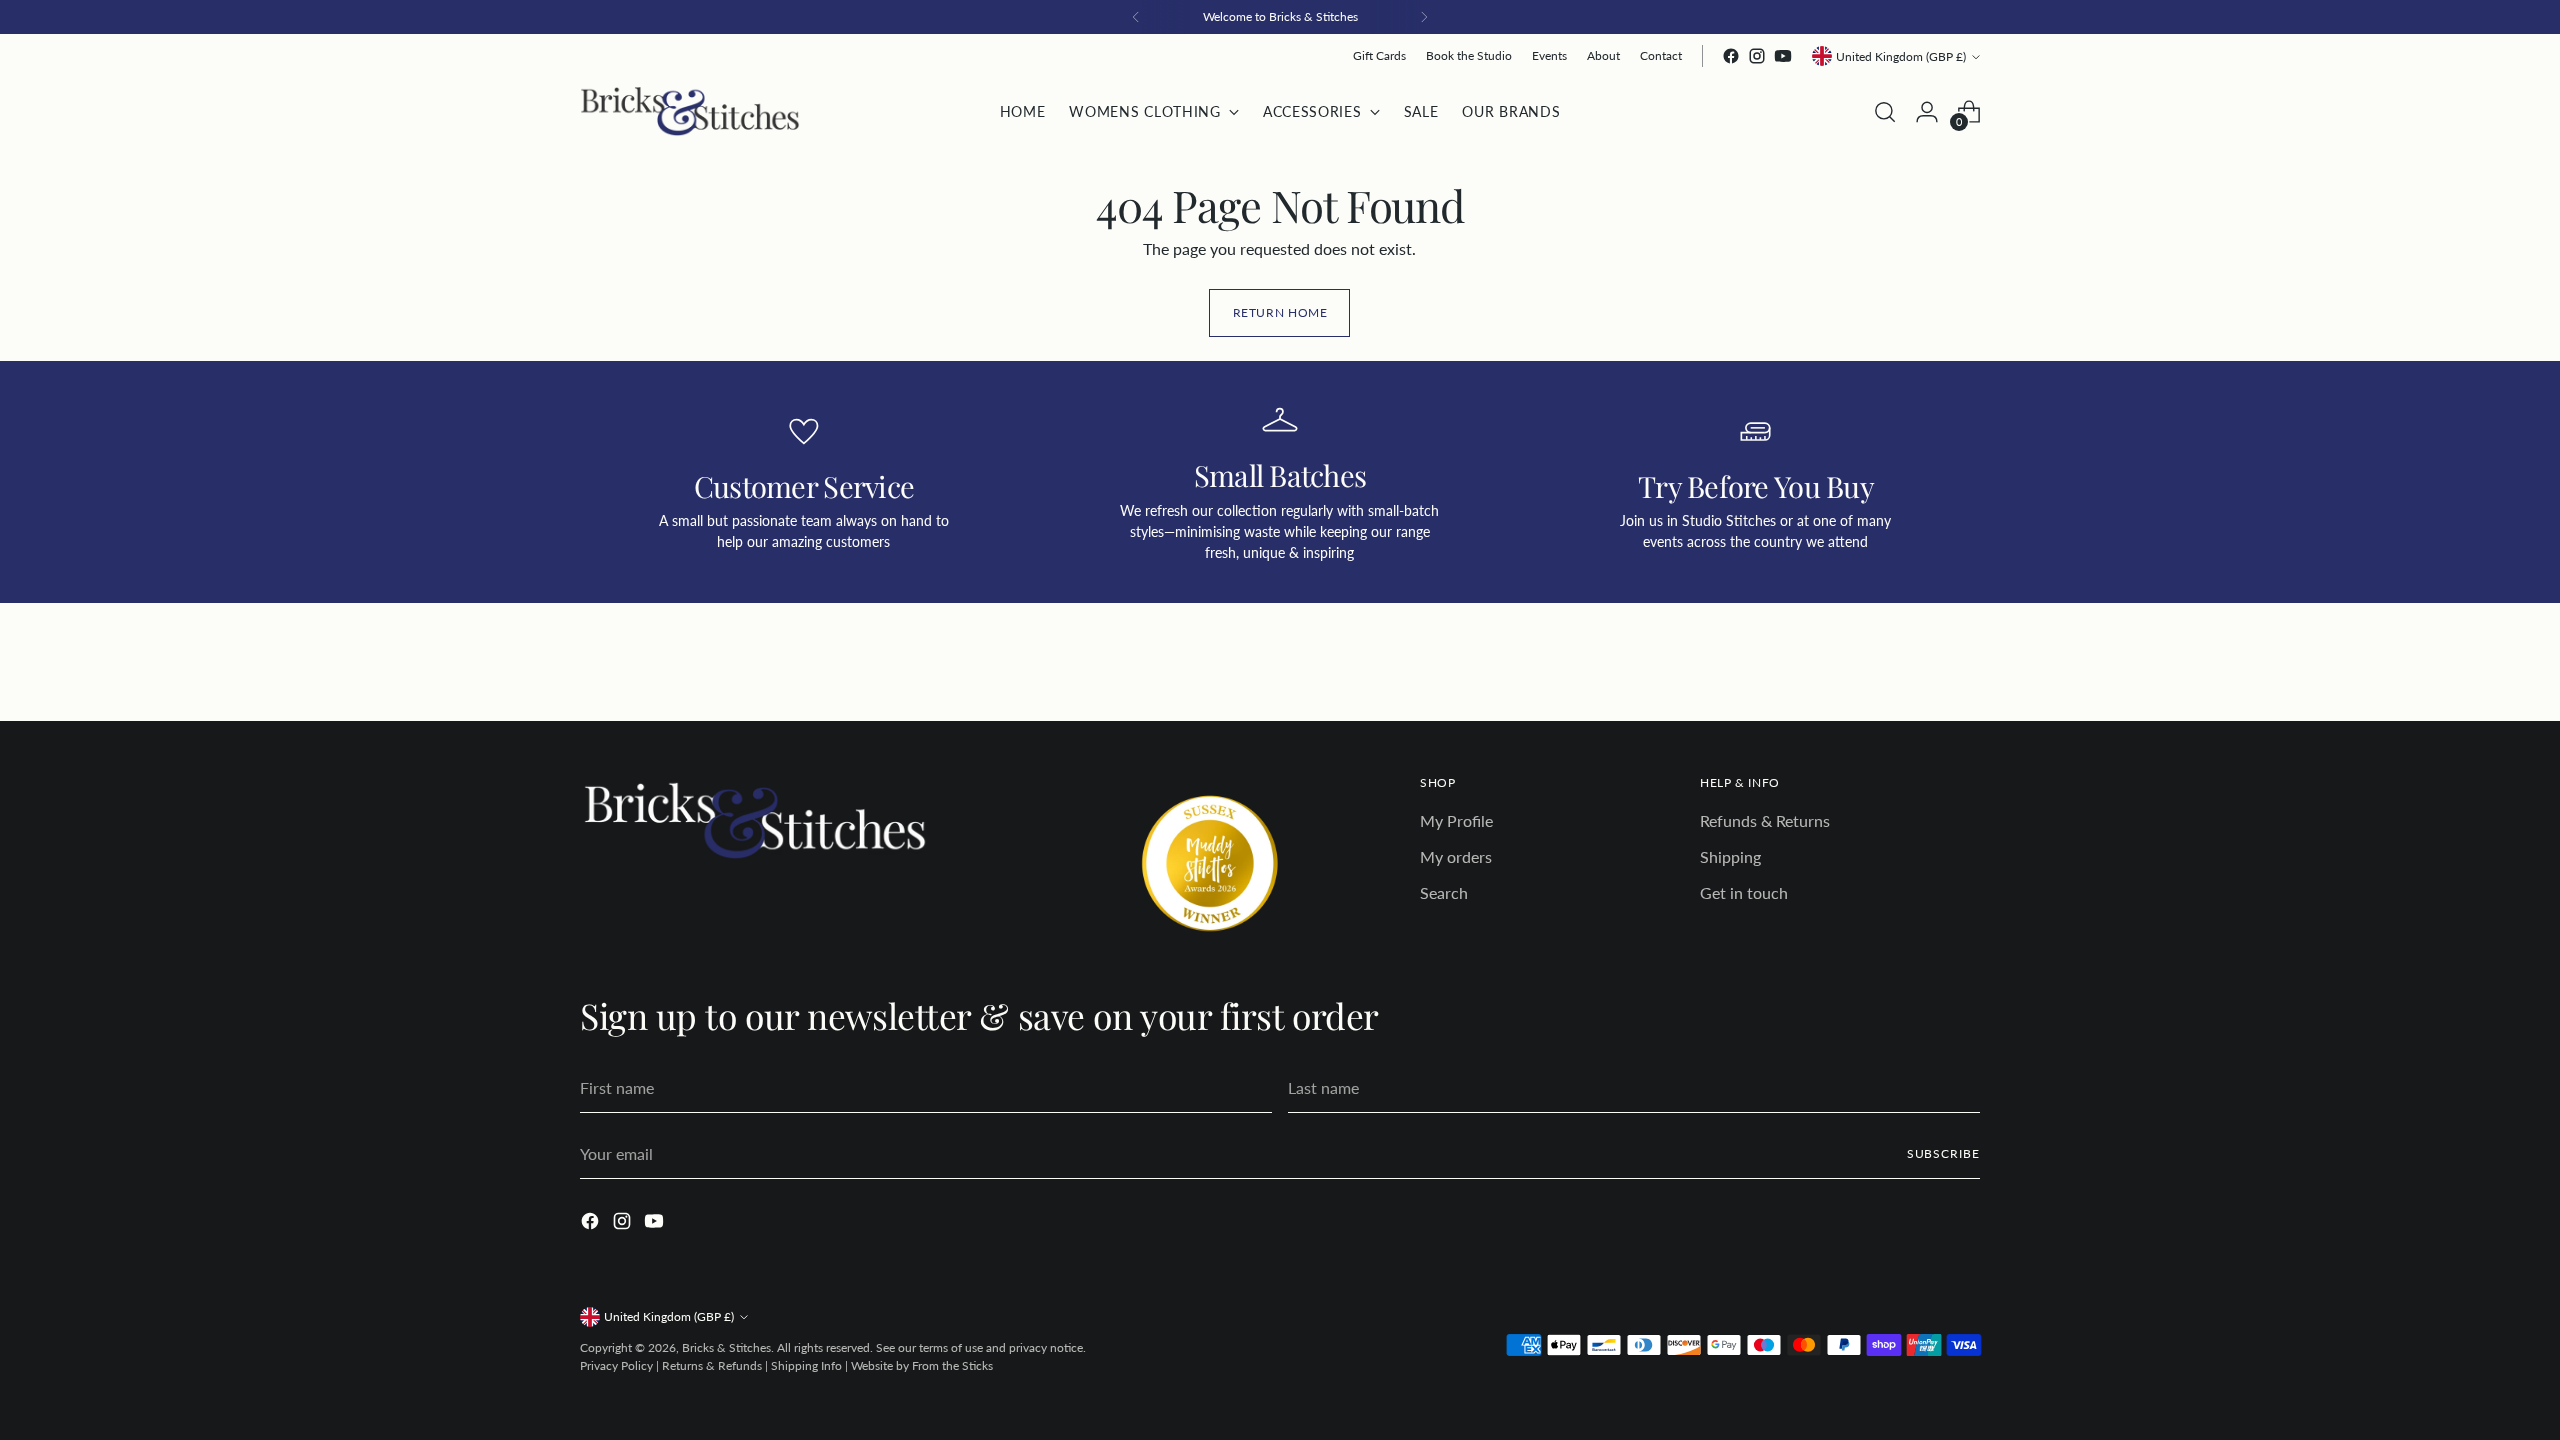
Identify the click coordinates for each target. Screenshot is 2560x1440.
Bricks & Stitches (726, 1347)
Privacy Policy (616, 1365)
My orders (1456, 856)
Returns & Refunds (712, 1365)
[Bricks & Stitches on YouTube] (1783, 56)
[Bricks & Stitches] (690, 111)
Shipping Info (806, 1365)
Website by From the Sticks (922, 1365)
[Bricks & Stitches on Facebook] (1731, 56)
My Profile (1456, 820)
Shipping (1730, 856)
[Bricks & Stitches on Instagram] (1757, 56)
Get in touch (1744, 892)
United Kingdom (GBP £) (1901, 56)
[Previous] (1136, 17)
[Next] (1424, 17)
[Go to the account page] (1927, 112)
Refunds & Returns (1765, 820)
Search (1444, 892)
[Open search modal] (1885, 112)
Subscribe (1943, 1153)
